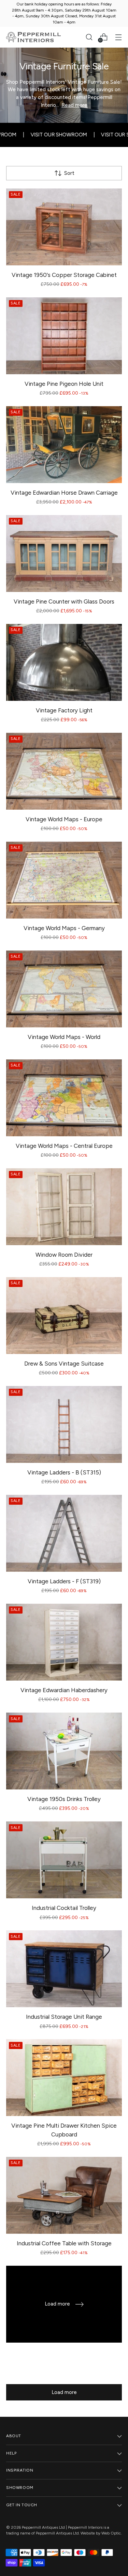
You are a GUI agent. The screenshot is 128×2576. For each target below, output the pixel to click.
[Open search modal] (89, 37)
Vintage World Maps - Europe (64, 819)
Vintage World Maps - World (64, 1037)
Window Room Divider (64, 1255)
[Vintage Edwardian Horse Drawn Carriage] (64, 445)
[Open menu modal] (118, 37)
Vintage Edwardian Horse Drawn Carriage (64, 493)
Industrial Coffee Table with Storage (64, 2243)
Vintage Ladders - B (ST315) (64, 1472)
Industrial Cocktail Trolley (64, 1908)
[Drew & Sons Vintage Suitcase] (64, 1316)
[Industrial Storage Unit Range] (64, 1969)
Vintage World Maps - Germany (64, 928)
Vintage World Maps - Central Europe (64, 1146)
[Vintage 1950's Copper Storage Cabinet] (64, 227)
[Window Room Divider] (64, 1207)
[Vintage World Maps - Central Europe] (64, 1098)
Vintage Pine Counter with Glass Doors (64, 601)
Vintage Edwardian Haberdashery (64, 1690)
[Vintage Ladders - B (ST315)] (64, 1424)
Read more (74, 105)
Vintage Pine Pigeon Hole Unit (64, 384)
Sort (69, 173)
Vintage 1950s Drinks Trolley (64, 1799)
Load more (64, 2392)
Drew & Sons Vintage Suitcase (64, 1364)
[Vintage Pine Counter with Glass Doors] (64, 554)
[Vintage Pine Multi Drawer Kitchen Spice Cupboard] (64, 2078)
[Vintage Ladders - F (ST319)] (64, 1533)
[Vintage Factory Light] (64, 662)
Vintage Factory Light (64, 710)
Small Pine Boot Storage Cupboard (64, 2352)
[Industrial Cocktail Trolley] (64, 1860)
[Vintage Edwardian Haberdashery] (64, 1642)
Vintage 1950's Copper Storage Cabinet (64, 275)
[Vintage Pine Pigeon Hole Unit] (64, 336)
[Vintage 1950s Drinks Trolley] (64, 1751)
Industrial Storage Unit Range (64, 2017)
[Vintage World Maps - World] (64, 989)
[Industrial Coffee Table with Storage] (64, 2195)
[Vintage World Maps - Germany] (64, 880)
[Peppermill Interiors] (33, 37)
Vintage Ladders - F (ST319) (64, 1581)
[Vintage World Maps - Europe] (64, 771)
